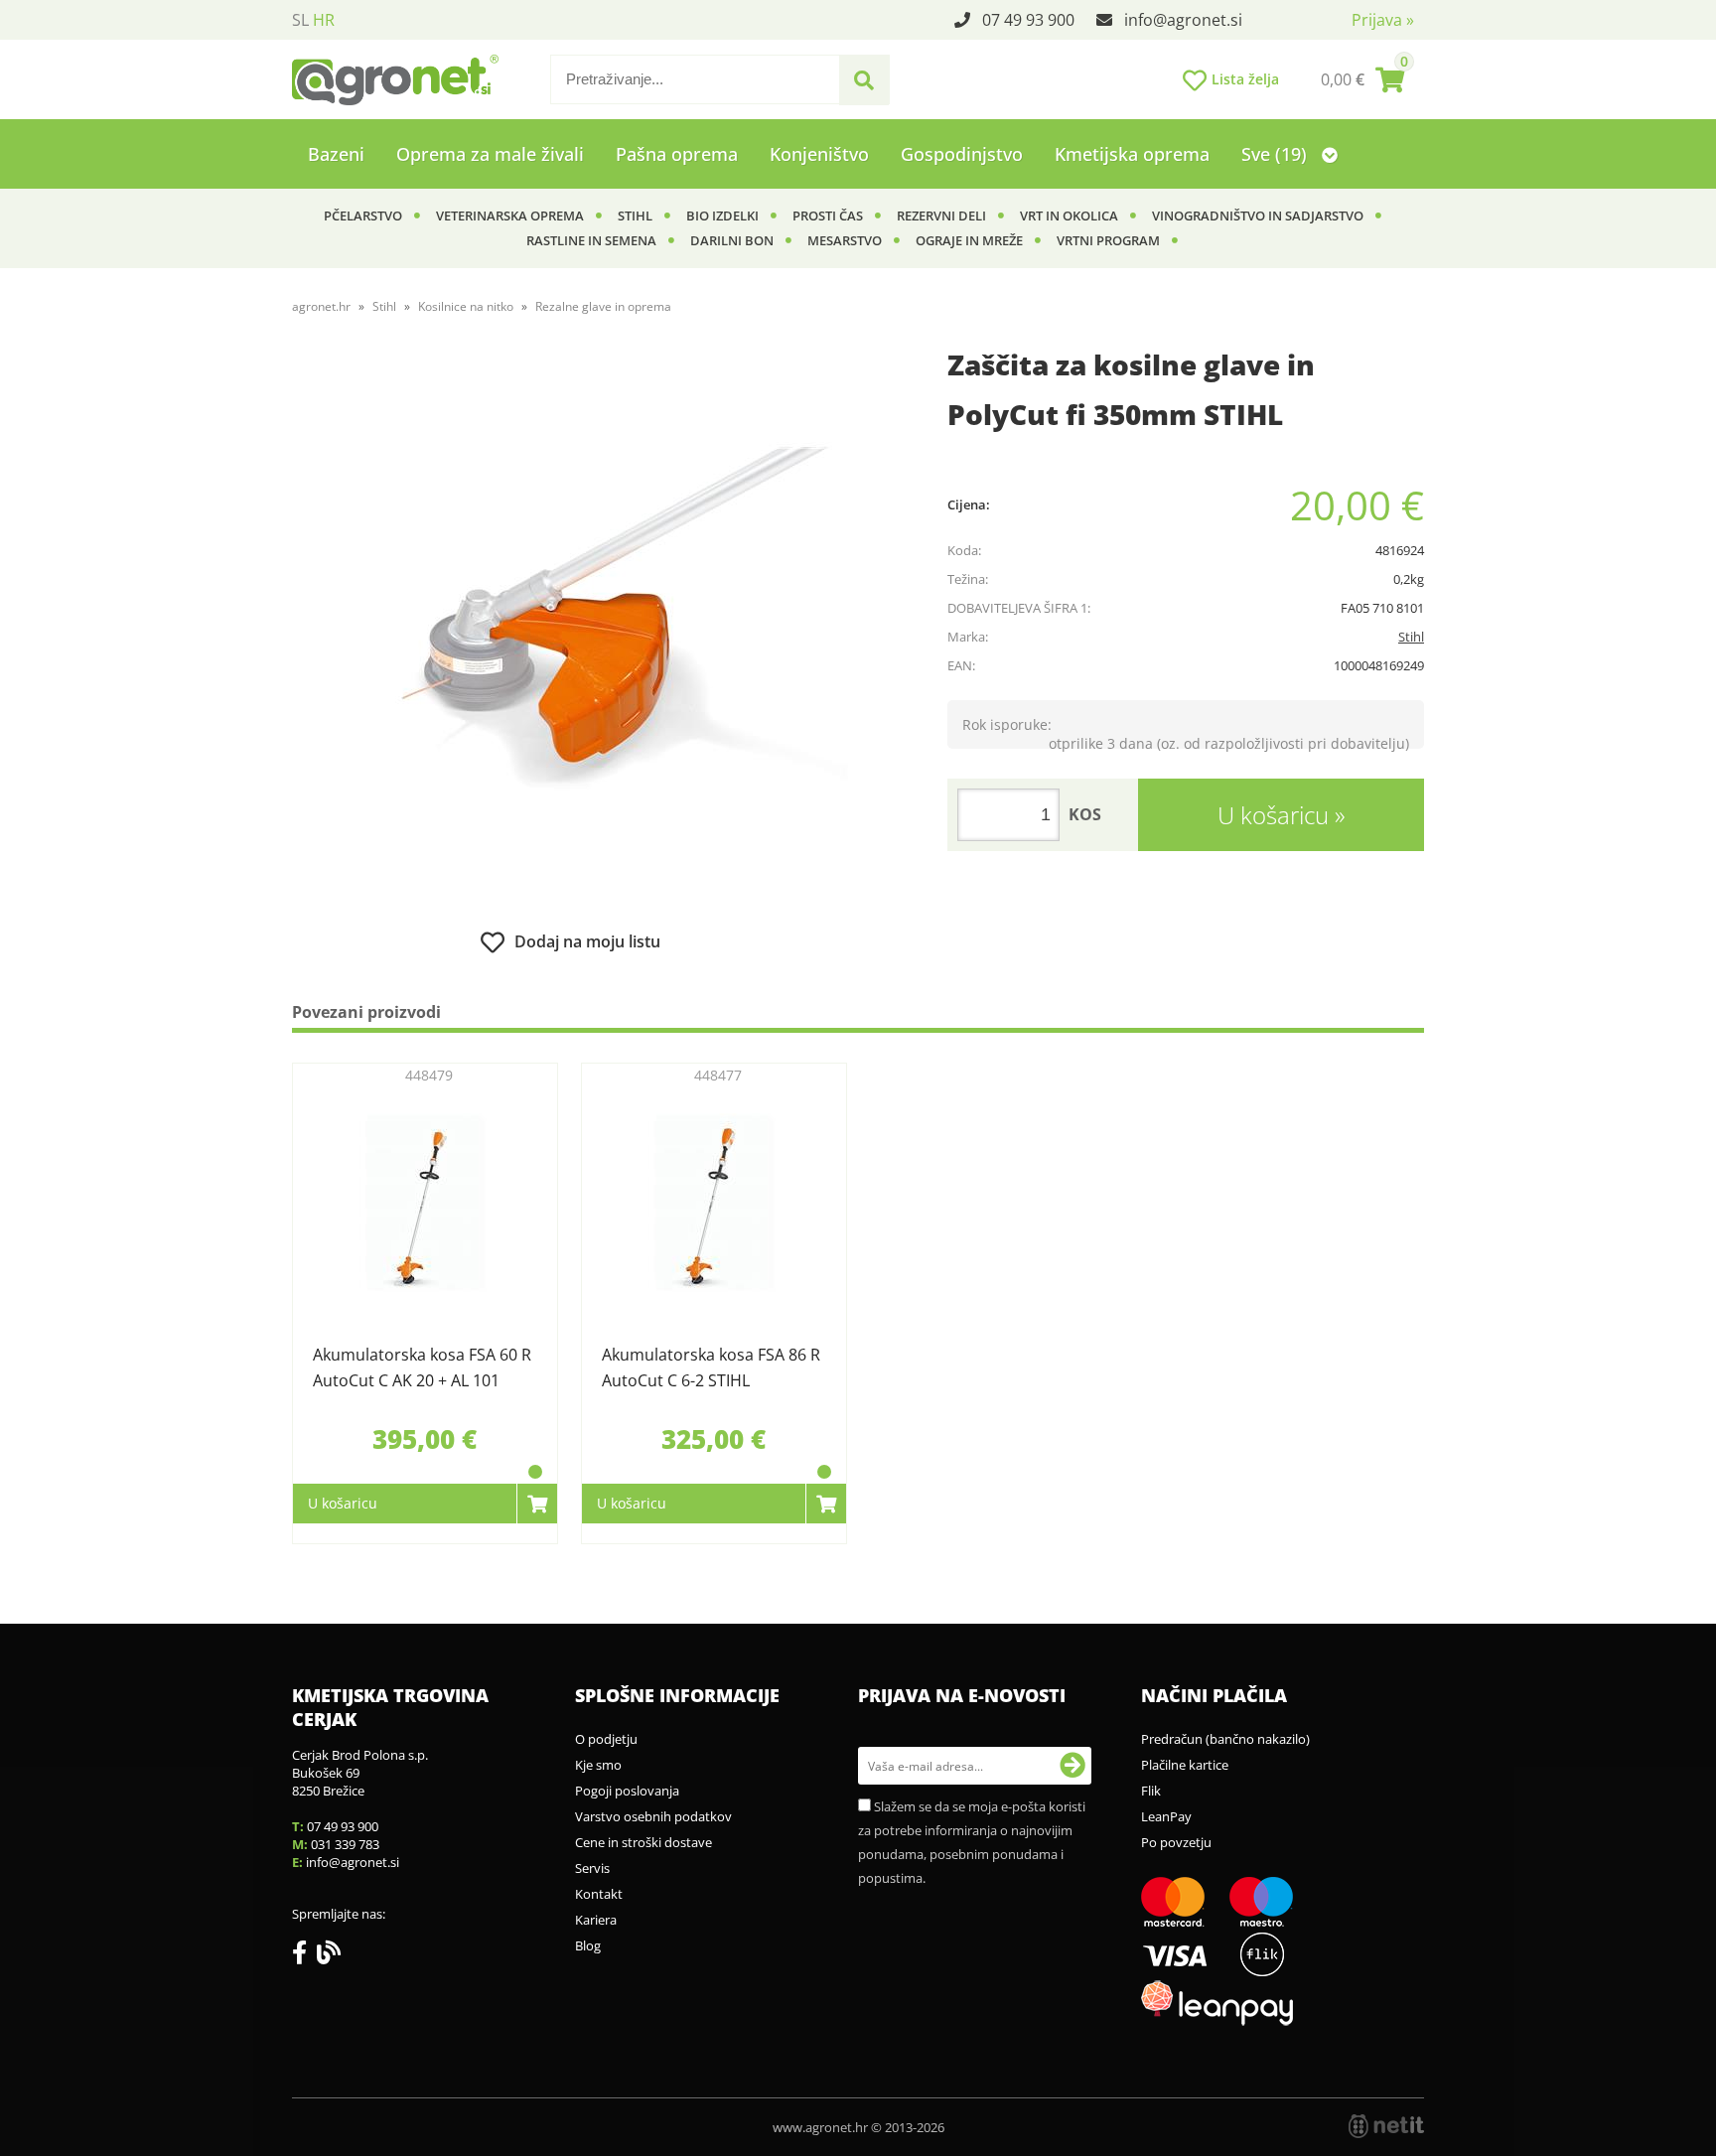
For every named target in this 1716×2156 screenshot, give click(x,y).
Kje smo (598, 1765)
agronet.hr (321, 306)
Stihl (635, 216)
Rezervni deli (941, 216)
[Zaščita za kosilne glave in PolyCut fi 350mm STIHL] (570, 633)
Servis (592, 1868)
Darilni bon (732, 240)
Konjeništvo (819, 154)
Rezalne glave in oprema (603, 306)
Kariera (596, 1920)
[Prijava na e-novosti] (1072, 1766)
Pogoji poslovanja (627, 1791)
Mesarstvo (845, 240)
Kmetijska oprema (1132, 154)
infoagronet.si (1183, 20)
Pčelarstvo (363, 216)
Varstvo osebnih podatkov (653, 1816)
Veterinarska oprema (510, 216)
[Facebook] (304, 1956)
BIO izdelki (722, 216)
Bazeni (336, 154)
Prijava (1383, 20)
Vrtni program (1108, 240)
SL (300, 20)
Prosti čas (828, 216)
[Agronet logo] (395, 79)
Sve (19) (1277, 154)
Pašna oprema (677, 154)
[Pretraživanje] (864, 80)
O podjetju (606, 1739)
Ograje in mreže (969, 240)
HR (324, 20)
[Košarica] (1362, 79)
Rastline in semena (591, 240)
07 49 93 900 (1028, 20)
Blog (588, 1945)
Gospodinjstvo (962, 154)
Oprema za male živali (490, 154)
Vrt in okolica (1069, 216)
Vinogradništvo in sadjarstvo (1258, 216)
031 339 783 (345, 1844)
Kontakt (599, 1894)
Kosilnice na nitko (466, 306)
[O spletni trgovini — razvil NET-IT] (1386, 2126)
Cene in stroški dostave (643, 1842)
